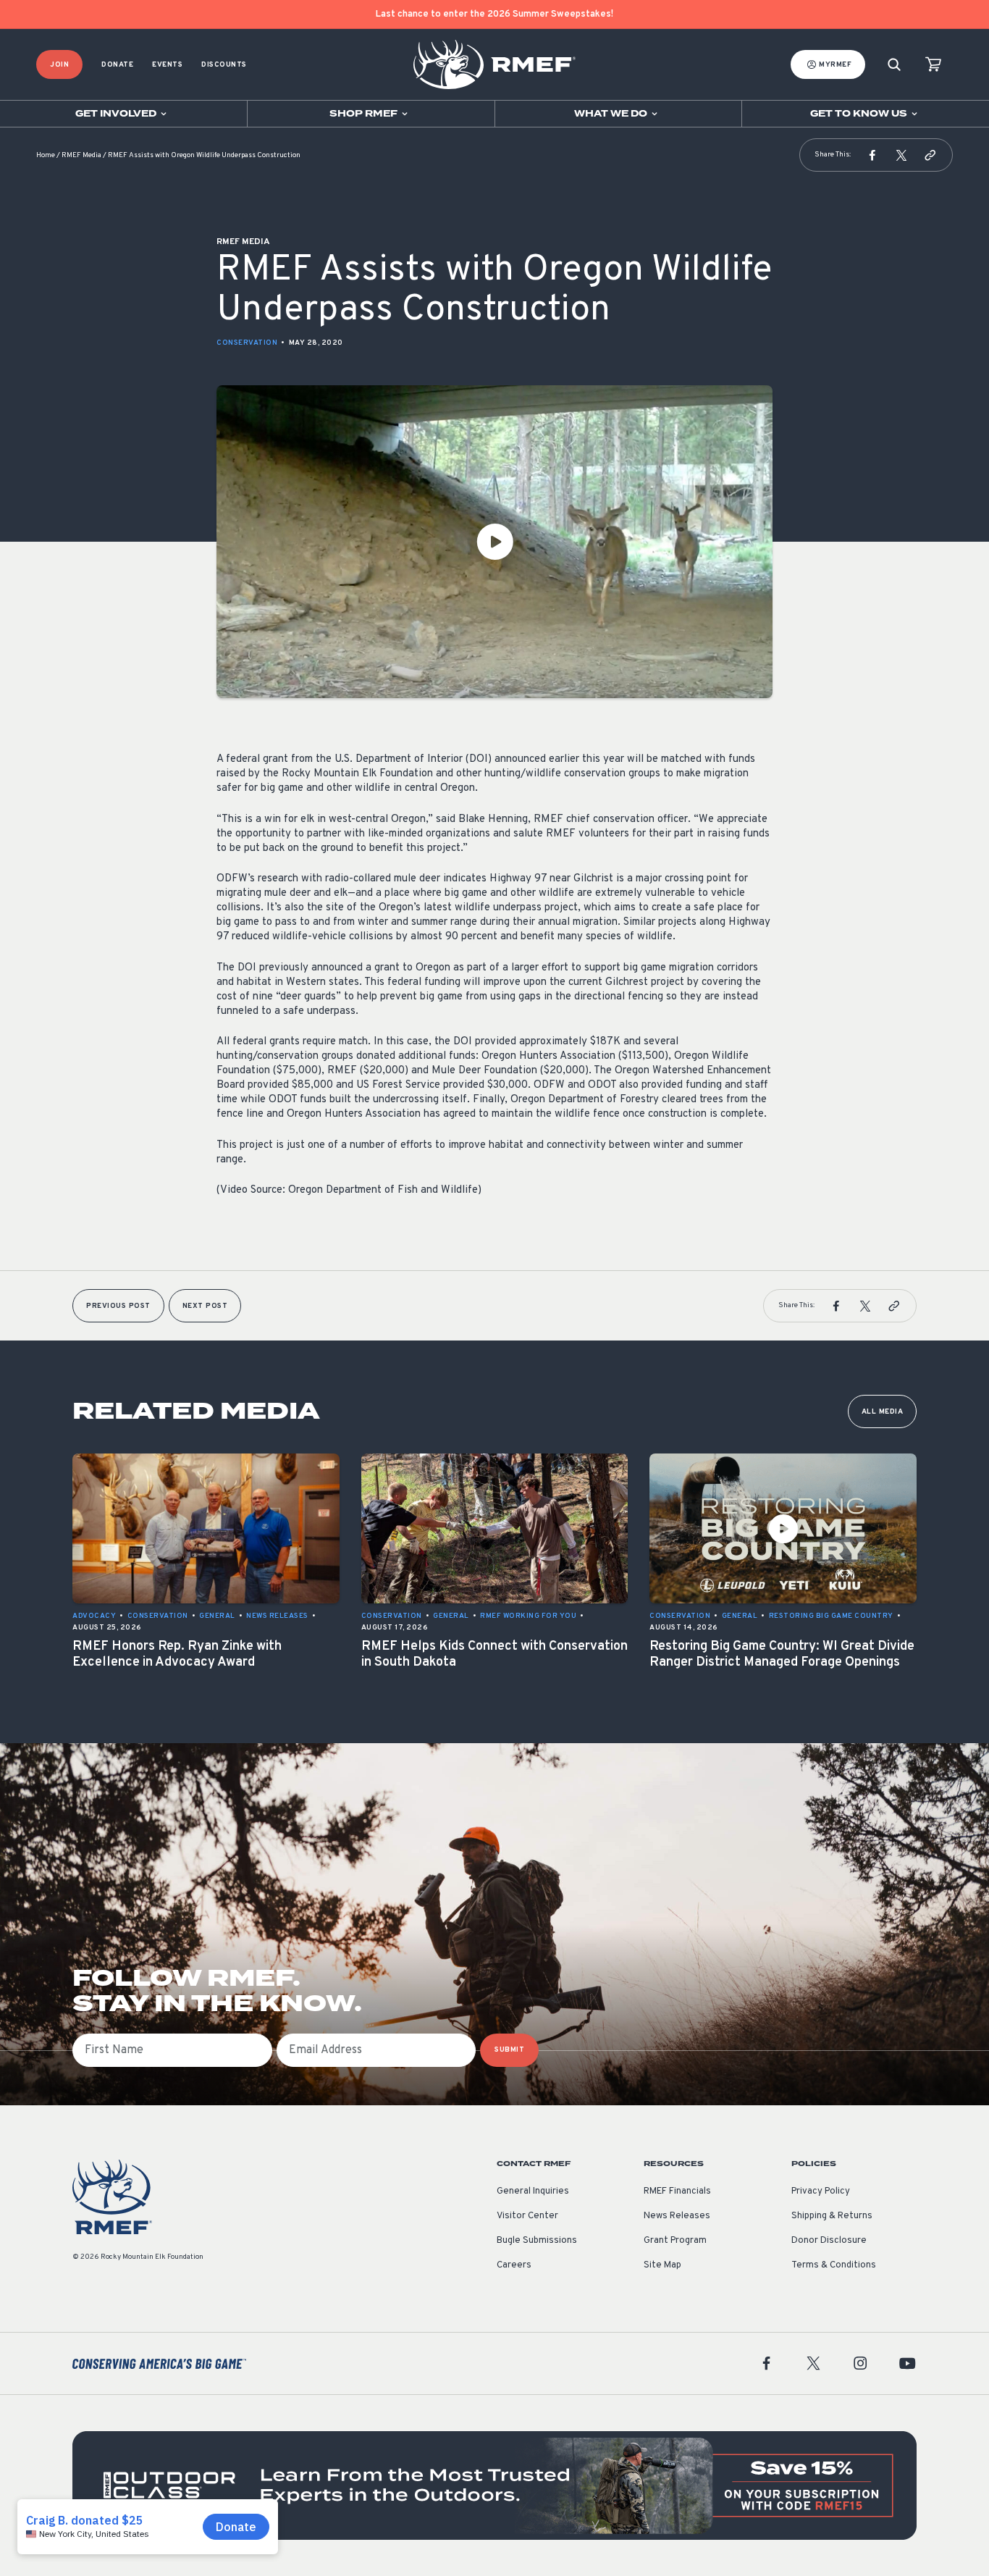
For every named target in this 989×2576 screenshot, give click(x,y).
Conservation (247, 343)
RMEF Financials (677, 2191)
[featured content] (494, 2485)
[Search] (894, 65)
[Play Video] (494, 542)
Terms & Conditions (834, 2265)
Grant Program (675, 2241)
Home (46, 155)
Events (167, 65)
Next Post (205, 1306)
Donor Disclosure (829, 2241)
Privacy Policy (821, 2191)
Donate (117, 65)
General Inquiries (533, 2191)
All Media (883, 1412)
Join (59, 65)
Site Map (662, 2265)
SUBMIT (509, 2050)
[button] (872, 155)
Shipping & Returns (832, 2216)
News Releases (677, 2216)
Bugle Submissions (537, 2241)
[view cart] (933, 65)
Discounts (224, 65)
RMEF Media (81, 155)
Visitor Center (527, 2216)
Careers (514, 2265)
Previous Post (118, 1306)
